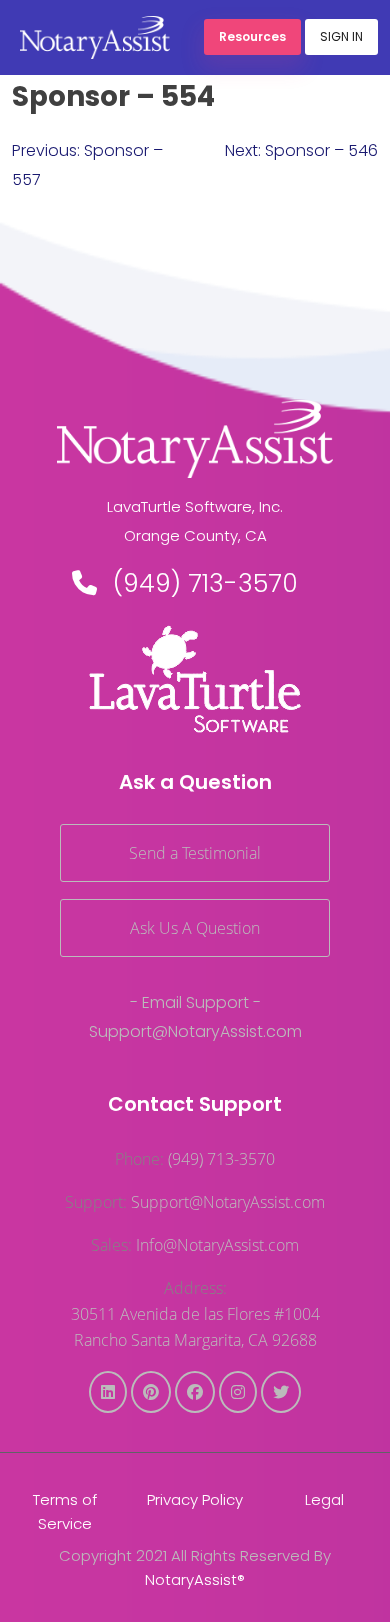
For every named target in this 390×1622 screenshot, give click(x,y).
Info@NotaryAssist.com (217, 1245)
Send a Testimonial (195, 853)
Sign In (341, 36)
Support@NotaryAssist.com (195, 1031)
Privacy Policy (195, 1499)
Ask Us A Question (195, 928)
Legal (324, 1499)
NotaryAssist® (195, 1579)
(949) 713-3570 (205, 583)
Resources (252, 36)
